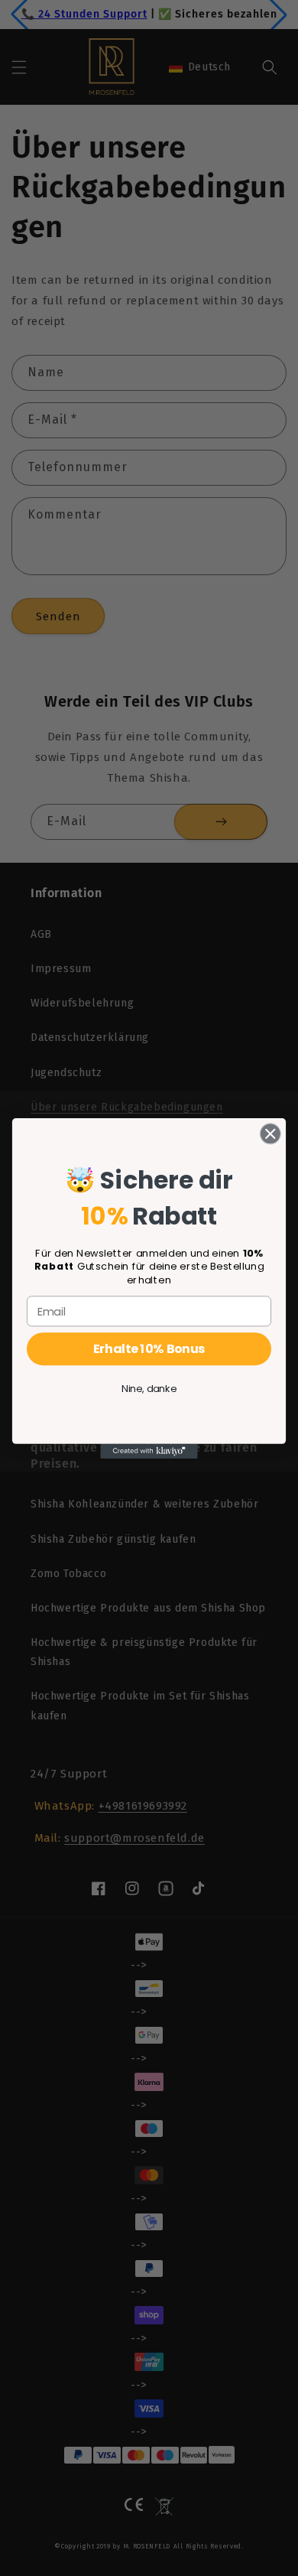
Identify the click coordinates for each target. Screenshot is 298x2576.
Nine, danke (149, 1388)
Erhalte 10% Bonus (149, 1348)
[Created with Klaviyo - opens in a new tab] (149, 1451)
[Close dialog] (270, 1134)
